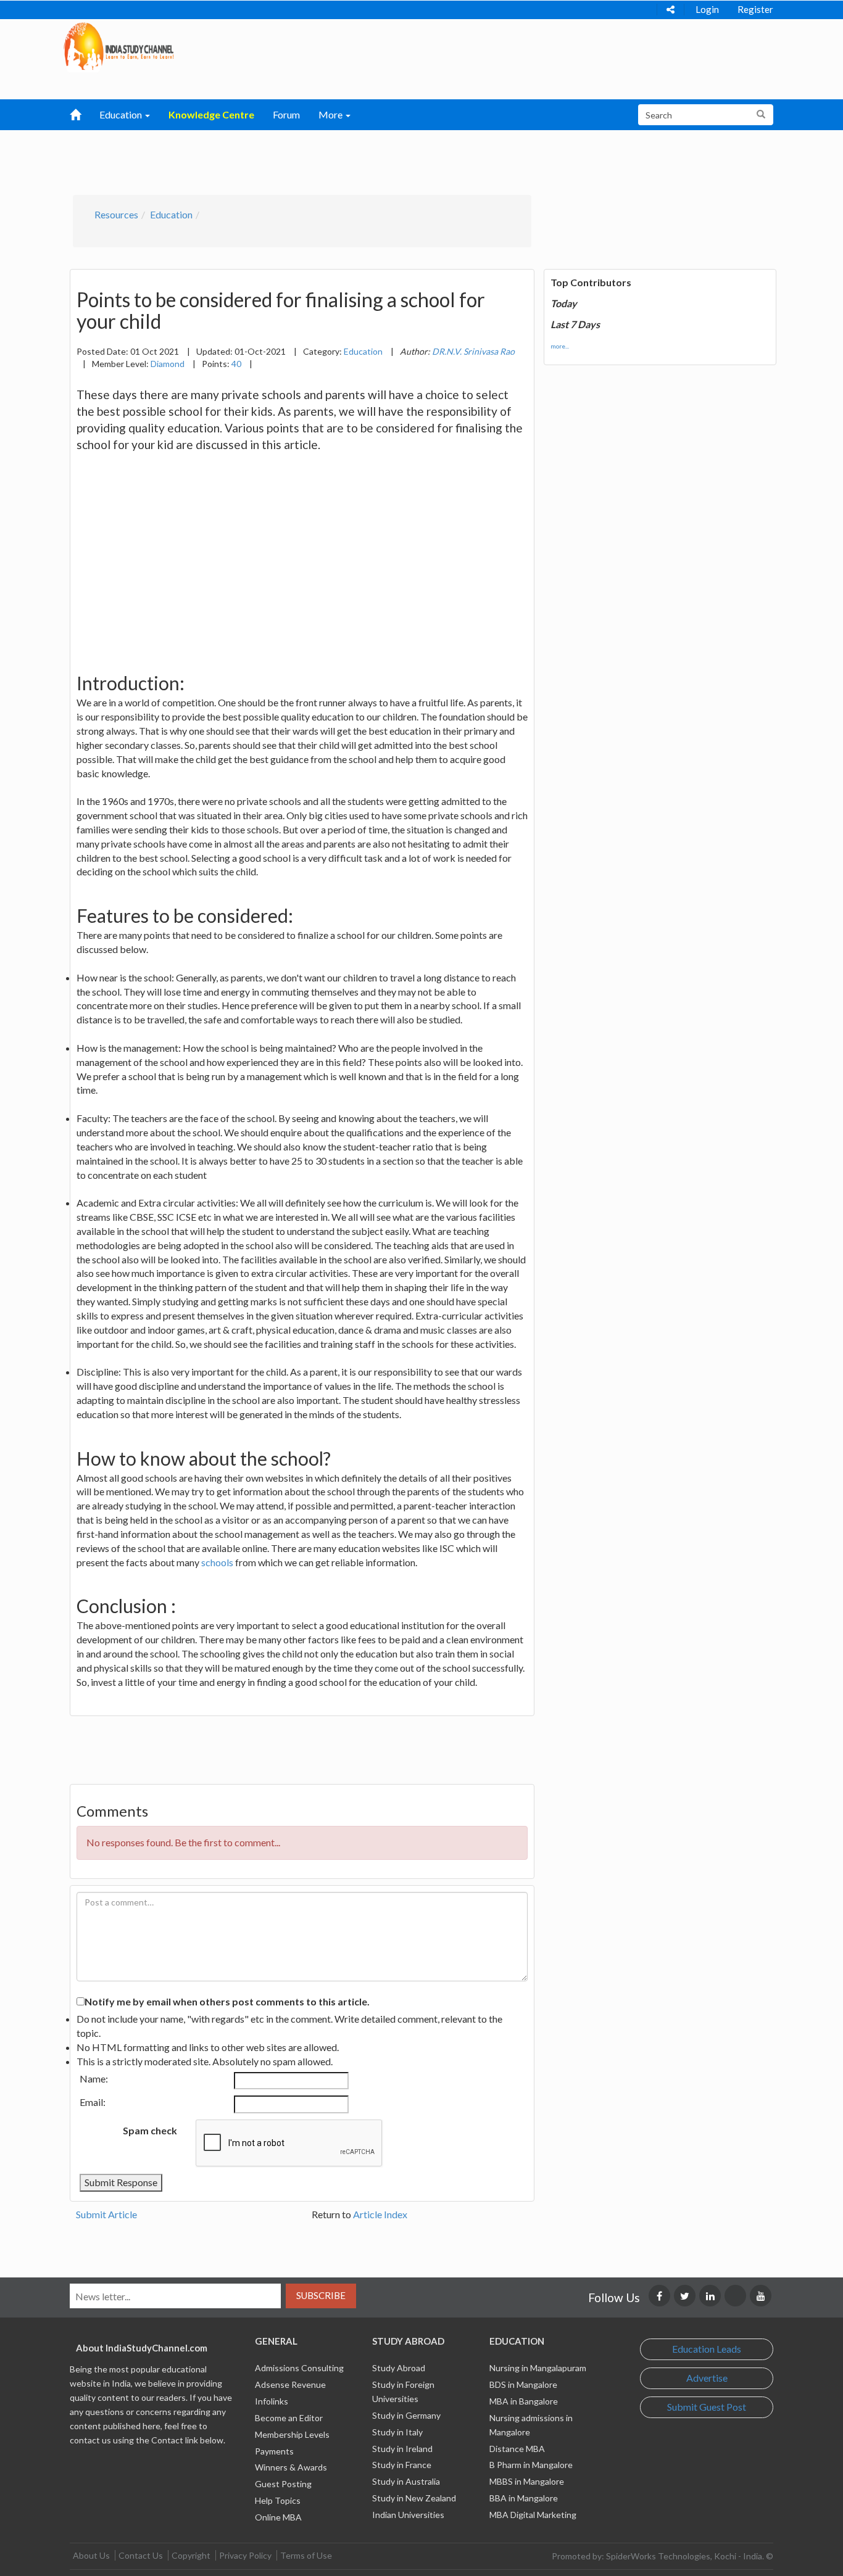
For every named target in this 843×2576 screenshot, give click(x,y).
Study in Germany (406, 2415)
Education (171, 214)
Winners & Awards (291, 2467)
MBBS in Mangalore (527, 2481)
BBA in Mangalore (524, 2498)
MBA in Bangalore (524, 2401)
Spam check (150, 2130)
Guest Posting (283, 2484)
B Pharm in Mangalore (531, 2465)
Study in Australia (406, 2481)
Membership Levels (292, 2434)
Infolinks (272, 2401)
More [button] (331, 114)
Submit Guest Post (707, 2407)
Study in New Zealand (414, 2498)
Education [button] (122, 114)
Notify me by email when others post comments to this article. (227, 2001)
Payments (274, 2451)
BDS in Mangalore (523, 2384)
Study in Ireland (402, 2449)
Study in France (402, 2465)
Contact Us (141, 2555)
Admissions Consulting (299, 2368)
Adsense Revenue (290, 2384)
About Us (91, 2555)
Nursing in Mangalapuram (538, 2368)
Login (707, 9)
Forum (286, 114)
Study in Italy (397, 2432)
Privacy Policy (245, 2555)
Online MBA (278, 2517)
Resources (116, 214)
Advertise (707, 2378)
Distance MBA (517, 2449)
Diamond (168, 364)
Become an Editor (289, 2418)
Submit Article (106, 2214)
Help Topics (278, 2500)
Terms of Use (306, 2555)
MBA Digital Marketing (533, 2515)
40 (236, 364)
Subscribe (321, 2295)
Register (755, 9)
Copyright (191, 2555)
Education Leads (707, 2349)
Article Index (380, 2214)
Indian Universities (408, 2515)
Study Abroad (399, 2368)
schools (217, 1562)
